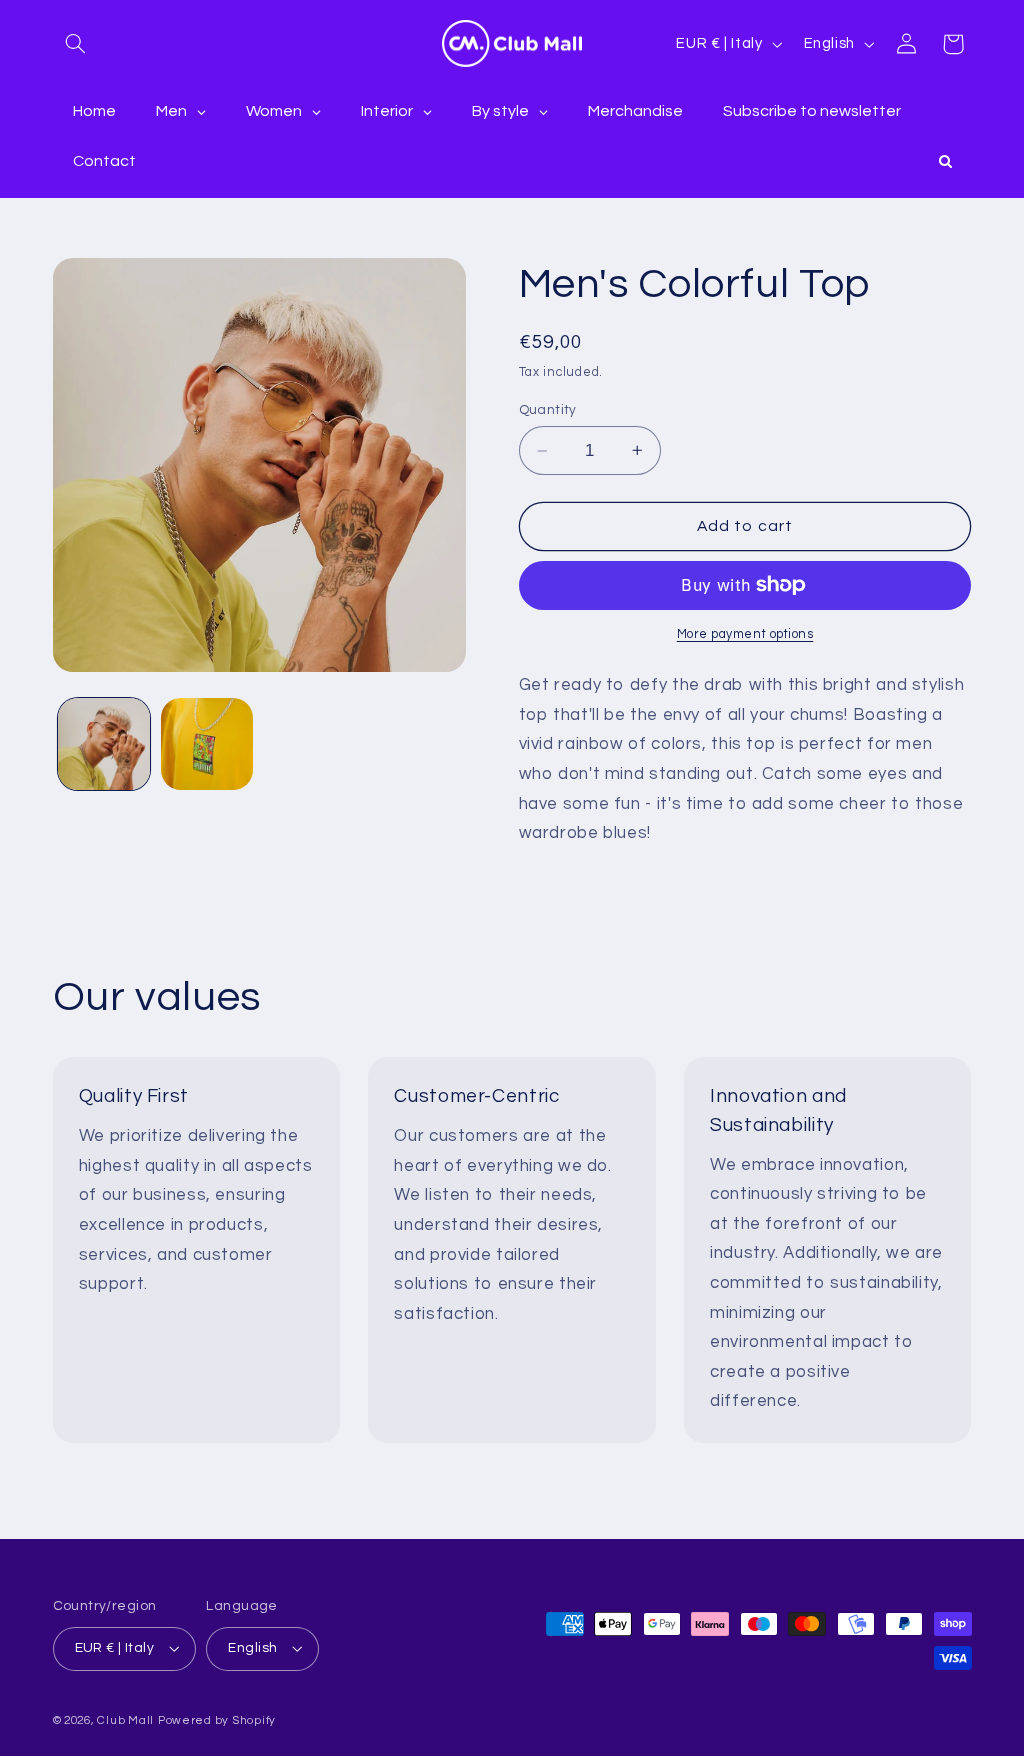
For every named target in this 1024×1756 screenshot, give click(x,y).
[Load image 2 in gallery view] (207, 744)
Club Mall (125, 1720)
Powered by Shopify (217, 1720)
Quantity (548, 410)
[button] (76, 44)
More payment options (745, 634)
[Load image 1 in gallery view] (104, 744)
